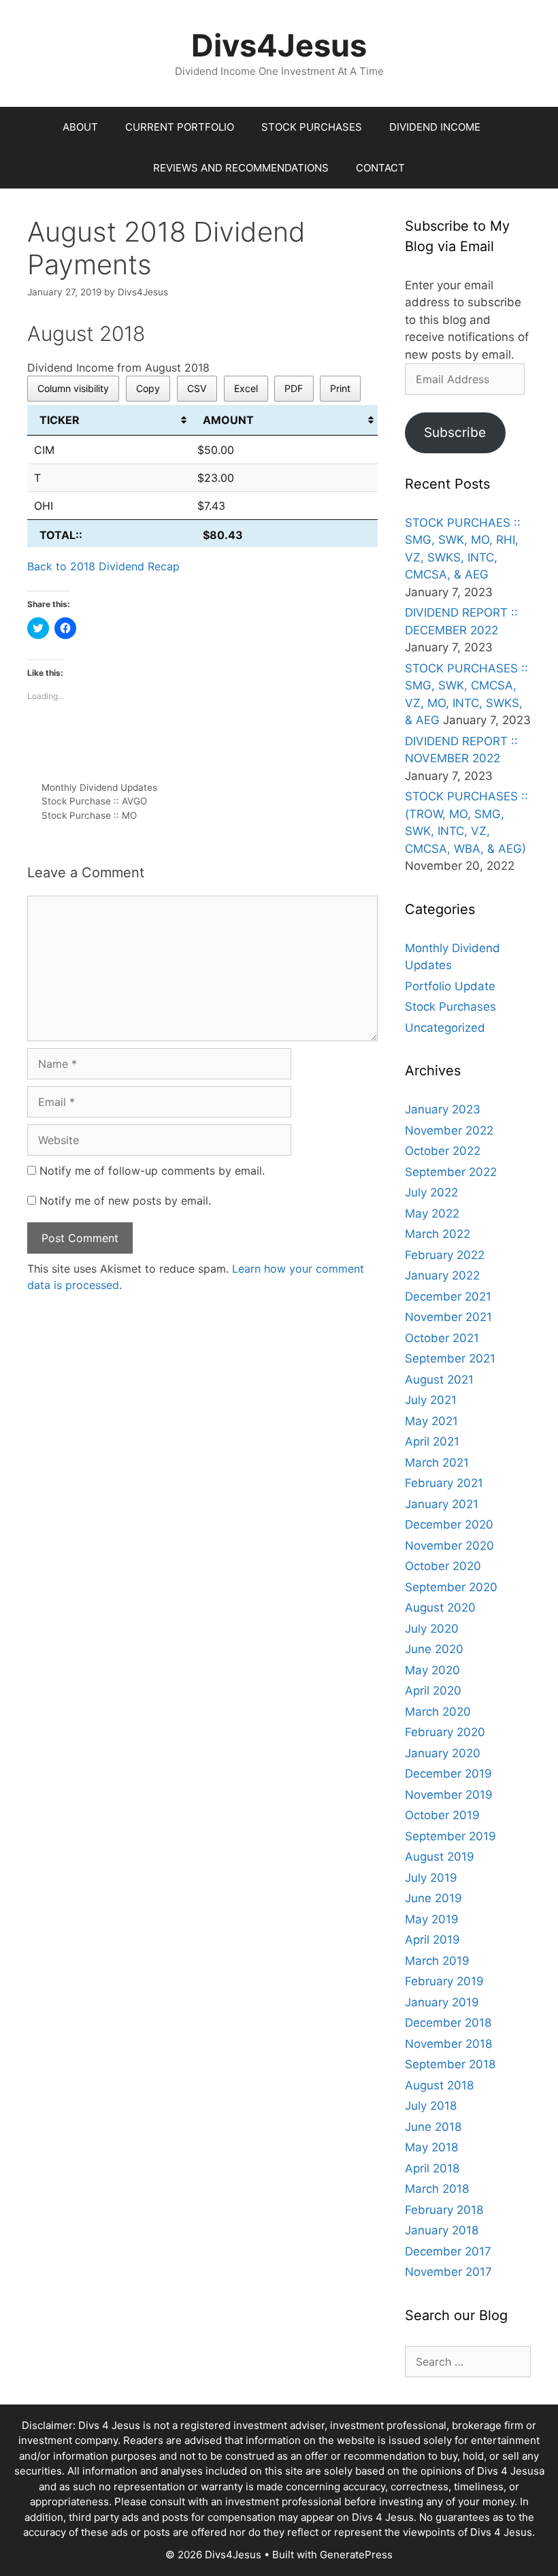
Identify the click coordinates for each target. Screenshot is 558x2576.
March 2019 (437, 1961)
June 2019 (433, 1898)
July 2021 (431, 1400)
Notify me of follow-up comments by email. (152, 1171)
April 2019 (432, 1940)
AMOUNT (228, 420)
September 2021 (450, 1358)
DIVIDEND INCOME (435, 127)
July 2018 (431, 2106)
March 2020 (438, 1712)
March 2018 (437, 2189)
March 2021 (437, 1463)
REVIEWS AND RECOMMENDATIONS (241, 168)
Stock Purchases (450, 1007)
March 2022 (438, 1234)
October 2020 (443, 1566)
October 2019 (442, 1815)
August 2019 (440, 1857)
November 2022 (449, 1130)
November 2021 (448, 1317)
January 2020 (443, 1753)
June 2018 (433, 2127)
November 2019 (449, 1795)
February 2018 (444, 2210)
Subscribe (455, 432)
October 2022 (443, 1151)
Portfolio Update (450, 986)
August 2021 (439, 1380)
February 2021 (444, 1483)
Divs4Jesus (279, 45)
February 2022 (445, 1255)
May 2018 (431, 2147)
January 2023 (443, 1109)
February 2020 (445, 1732)
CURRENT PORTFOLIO (180, 127)
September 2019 (450, 1836)
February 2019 (444, 1981)
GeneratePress (356, 2555)
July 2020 (432, 1629)
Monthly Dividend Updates (99, 787)
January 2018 (442, 2230)
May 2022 (432, 1213)
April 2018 (432, 2168)
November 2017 (448, 2272)
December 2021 (448, 1297)
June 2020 (434, 1649)
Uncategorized (445, 1028)
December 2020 (449, 1525)
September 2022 (451, 1172)
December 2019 (448, 1774)
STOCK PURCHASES (312, 127)
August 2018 (439, 2085)
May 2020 (432, 1670)
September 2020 (451, 1587)
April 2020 (433, 1691)
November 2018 (448, 2044)
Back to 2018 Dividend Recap (103, 566)
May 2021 (431, 1421)
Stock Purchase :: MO (89, 815)
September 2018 (450, 2064)
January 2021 (442, 1504)
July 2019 (431, 1878)
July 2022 (431, 1192)
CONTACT (380, 168)
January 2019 (442, 2002)
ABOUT (80, 127)
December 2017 (448, 2251)
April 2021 (432, 1441)
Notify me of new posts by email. (125, 1201)
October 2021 (442, 1338)
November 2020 (449, 1546)
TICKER (60, 420)
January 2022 (442, 1275)
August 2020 (440, 1608)
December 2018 (448, 2023)
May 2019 (432, 1919)
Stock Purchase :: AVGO (94, 801)
